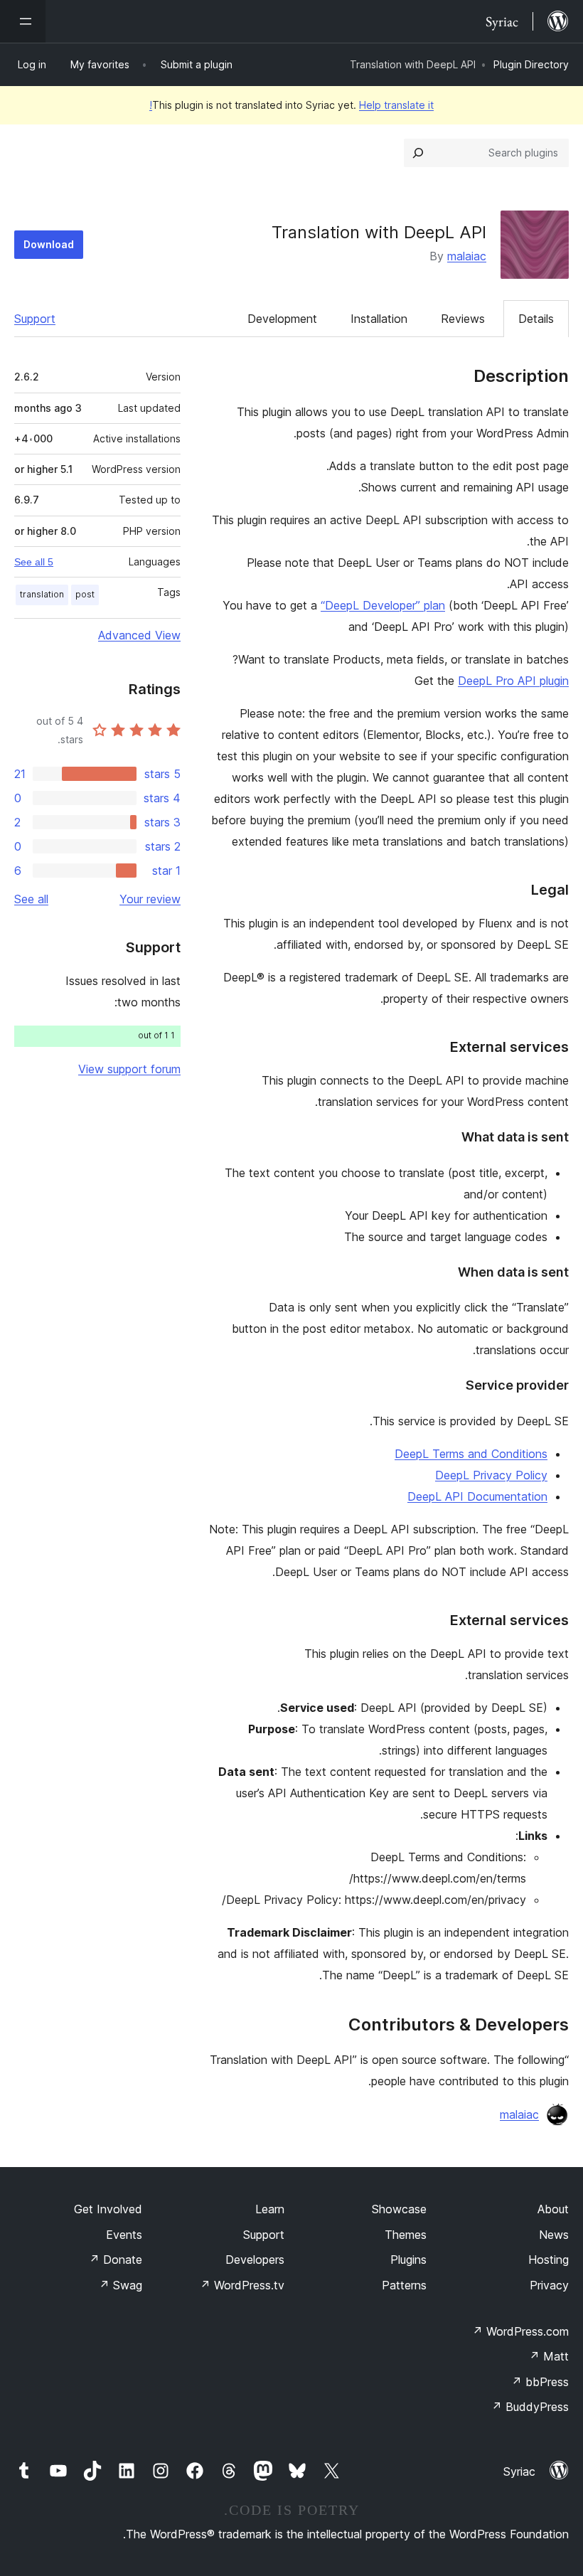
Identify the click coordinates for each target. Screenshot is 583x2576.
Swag (121, 2285)
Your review (150, 899)
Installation (379, 319)
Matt (549, 2356)
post (85, 594)
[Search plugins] (418, 153)
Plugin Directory (531, 64)
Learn (270, 2209)
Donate (116, 2260)
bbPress (540, 2382)
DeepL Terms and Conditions (471, 1454)
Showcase (399, 2209)
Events (124, 2235)
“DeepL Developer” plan (383, 605)
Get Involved (108, 2209)
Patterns (404, 2285)
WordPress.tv (242, 2285)
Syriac (519, 2471)
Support (35, 319)
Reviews (463, 319)
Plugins (408, 2260)
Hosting (549, 2260)
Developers (255, 2260)
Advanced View (139, 635)
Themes (406, 2235)
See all (31, 899)
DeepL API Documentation (477, 1496)
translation (42, 594)
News (554, 2235)
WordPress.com (520, 2331)
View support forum (129, 1069)
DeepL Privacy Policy (491, 1475)
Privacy (549, 2285)
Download (49, 244)
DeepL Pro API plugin (513, 681)
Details (536, 319)
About (553, 2209)
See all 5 (34, 562)
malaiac (467, 256)
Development (282, 319)
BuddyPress (530, 2407)
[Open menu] (23, 21)
